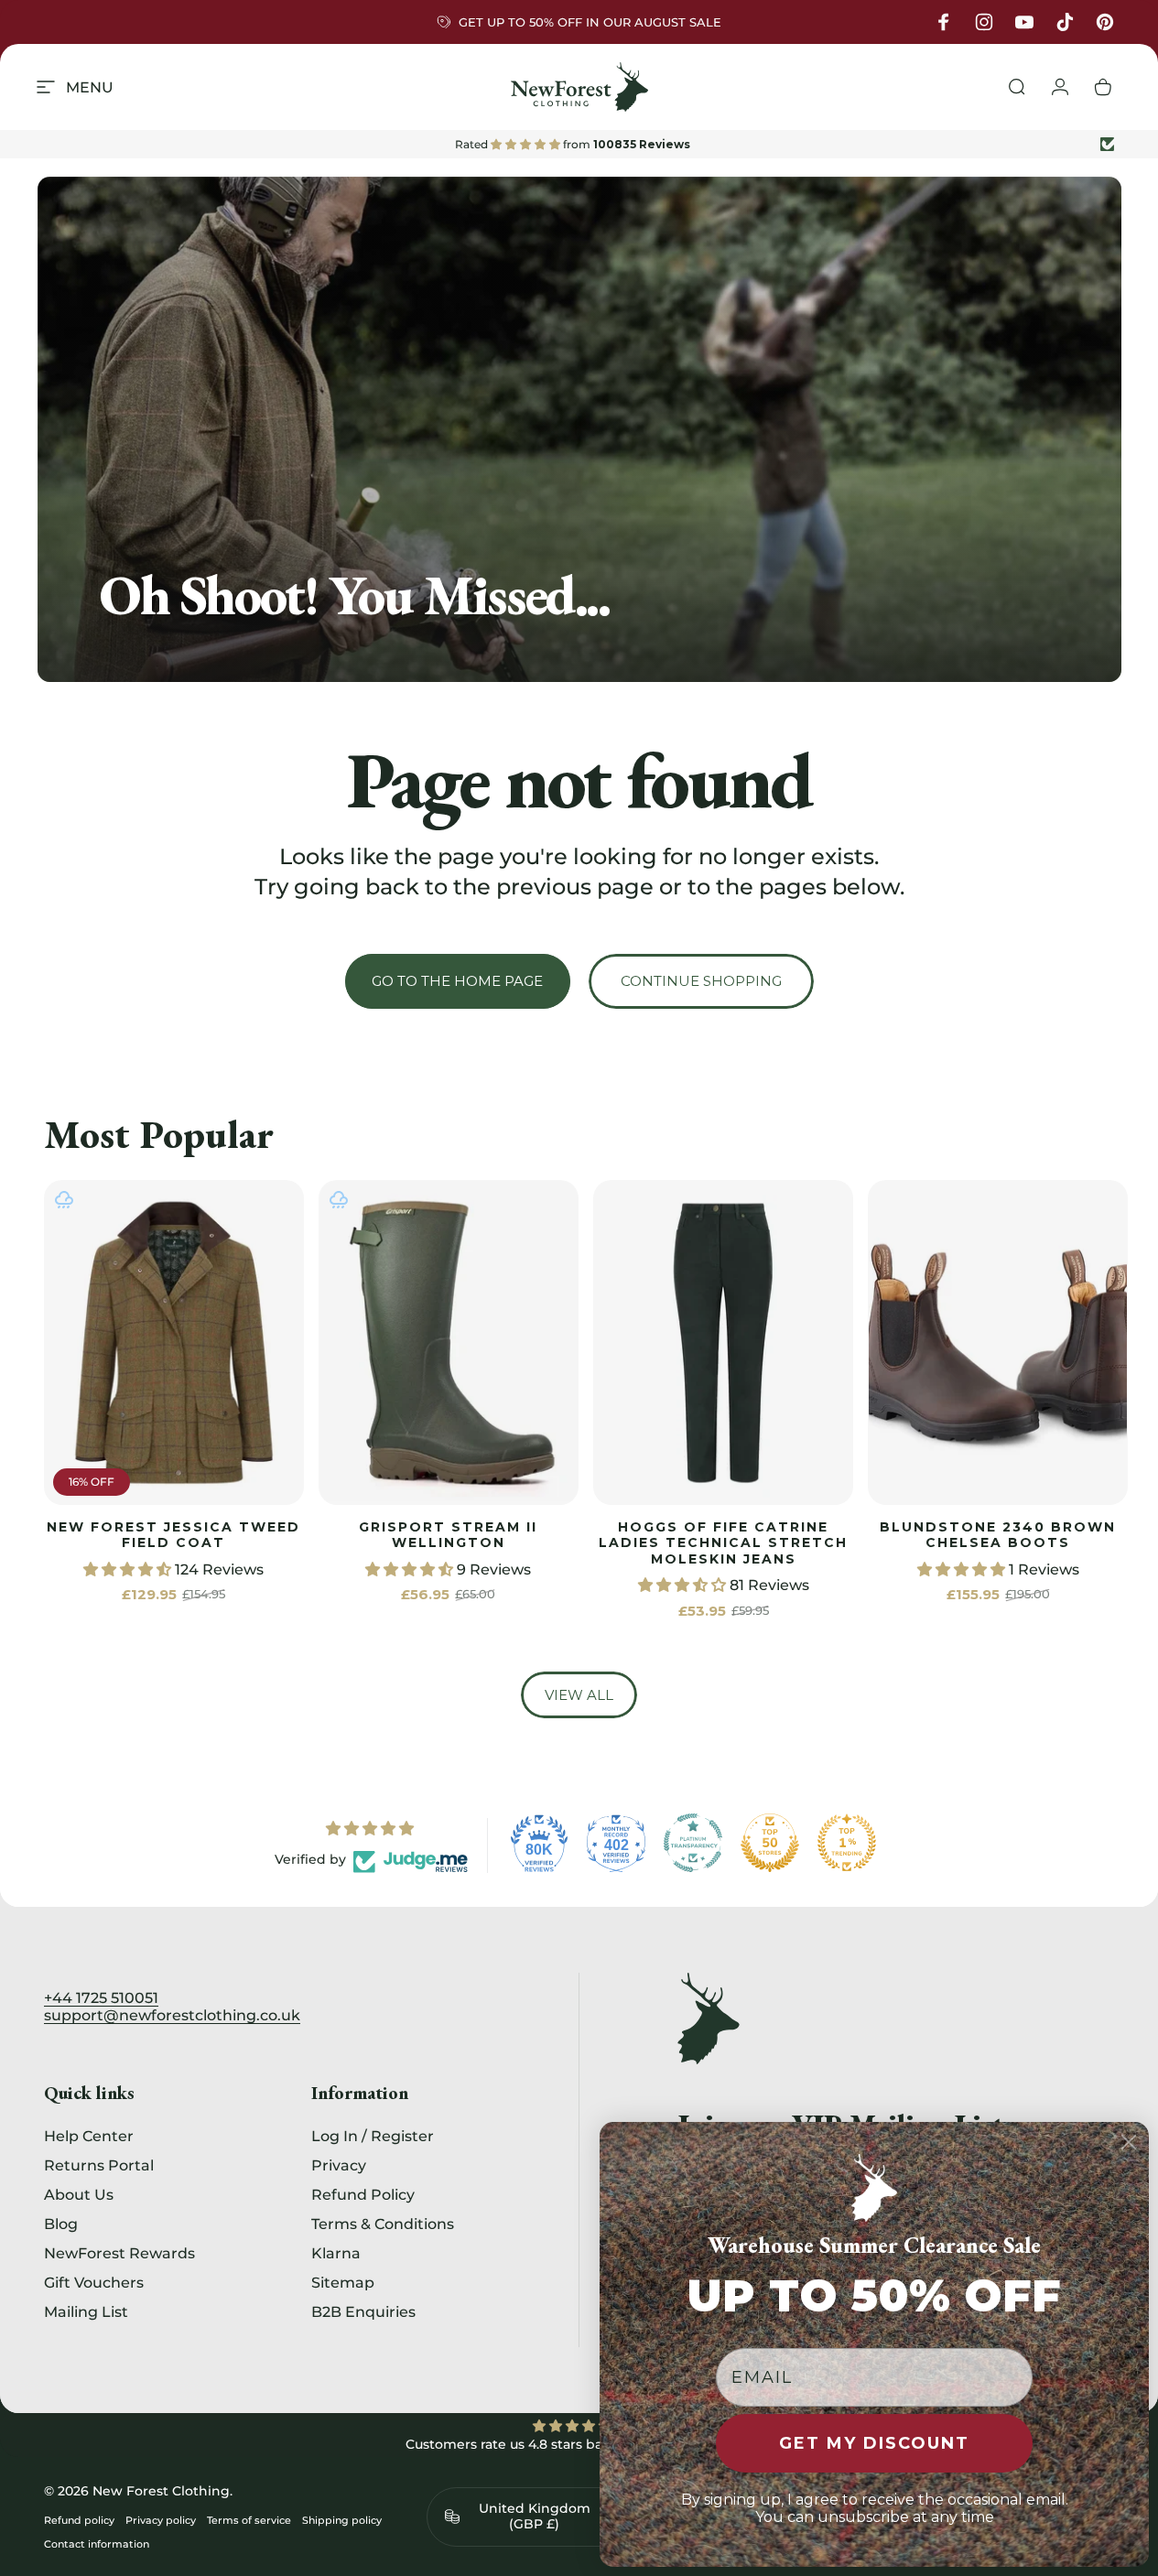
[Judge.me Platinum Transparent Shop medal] (693, 1843)
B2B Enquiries (363, 2311)
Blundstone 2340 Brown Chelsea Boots (998, 1535)
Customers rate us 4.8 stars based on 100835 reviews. (579, 2444)
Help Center (89, 2136)
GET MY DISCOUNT (874, 2443)
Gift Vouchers (94, 2282)
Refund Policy (363, 2194)
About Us (79, 2194)
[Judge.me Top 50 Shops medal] (770, 1843)
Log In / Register (373, 2136)
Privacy (339, 2165)
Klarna (336, 2253)
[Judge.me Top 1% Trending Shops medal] (847, 1843)
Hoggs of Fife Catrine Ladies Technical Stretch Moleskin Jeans (723, 1543)
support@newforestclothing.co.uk (172, 2015)
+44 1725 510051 (101, 1998)
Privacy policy (161, 2520)
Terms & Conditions (383, 2224)
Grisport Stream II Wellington (448, 1535)
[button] (129, 1569)
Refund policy (79, 2520)
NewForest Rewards (119, 2253)
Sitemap (343, 2282)
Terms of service (249, 2520)
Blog (61, 2224)
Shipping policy (342, 2520)
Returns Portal (99, 2165)
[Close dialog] (1129, 2142)
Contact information (97, 2544)
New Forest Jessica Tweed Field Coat (173, 1535)
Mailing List (86, 2311)
